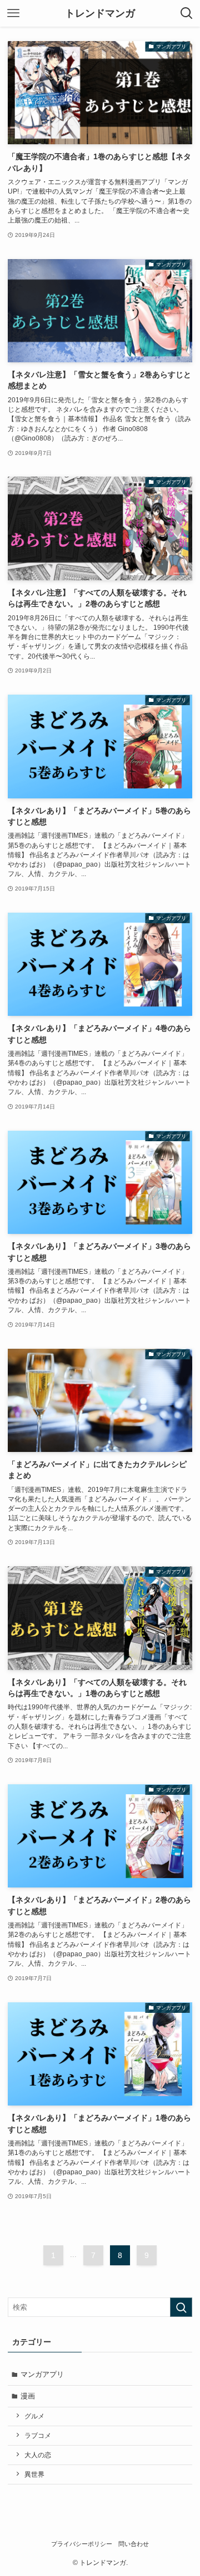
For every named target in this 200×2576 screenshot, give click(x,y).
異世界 (34, 2474)
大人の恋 (38, 2455)
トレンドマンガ (100, 13)
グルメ (34, 2416)
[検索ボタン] (187, 13)
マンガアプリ (42, 2374)
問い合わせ (134, 2544)
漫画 (28, 2396)
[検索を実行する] (181, 2307)
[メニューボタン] (13, 13)
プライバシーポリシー (82, 2544)
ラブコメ (38, 2435)
